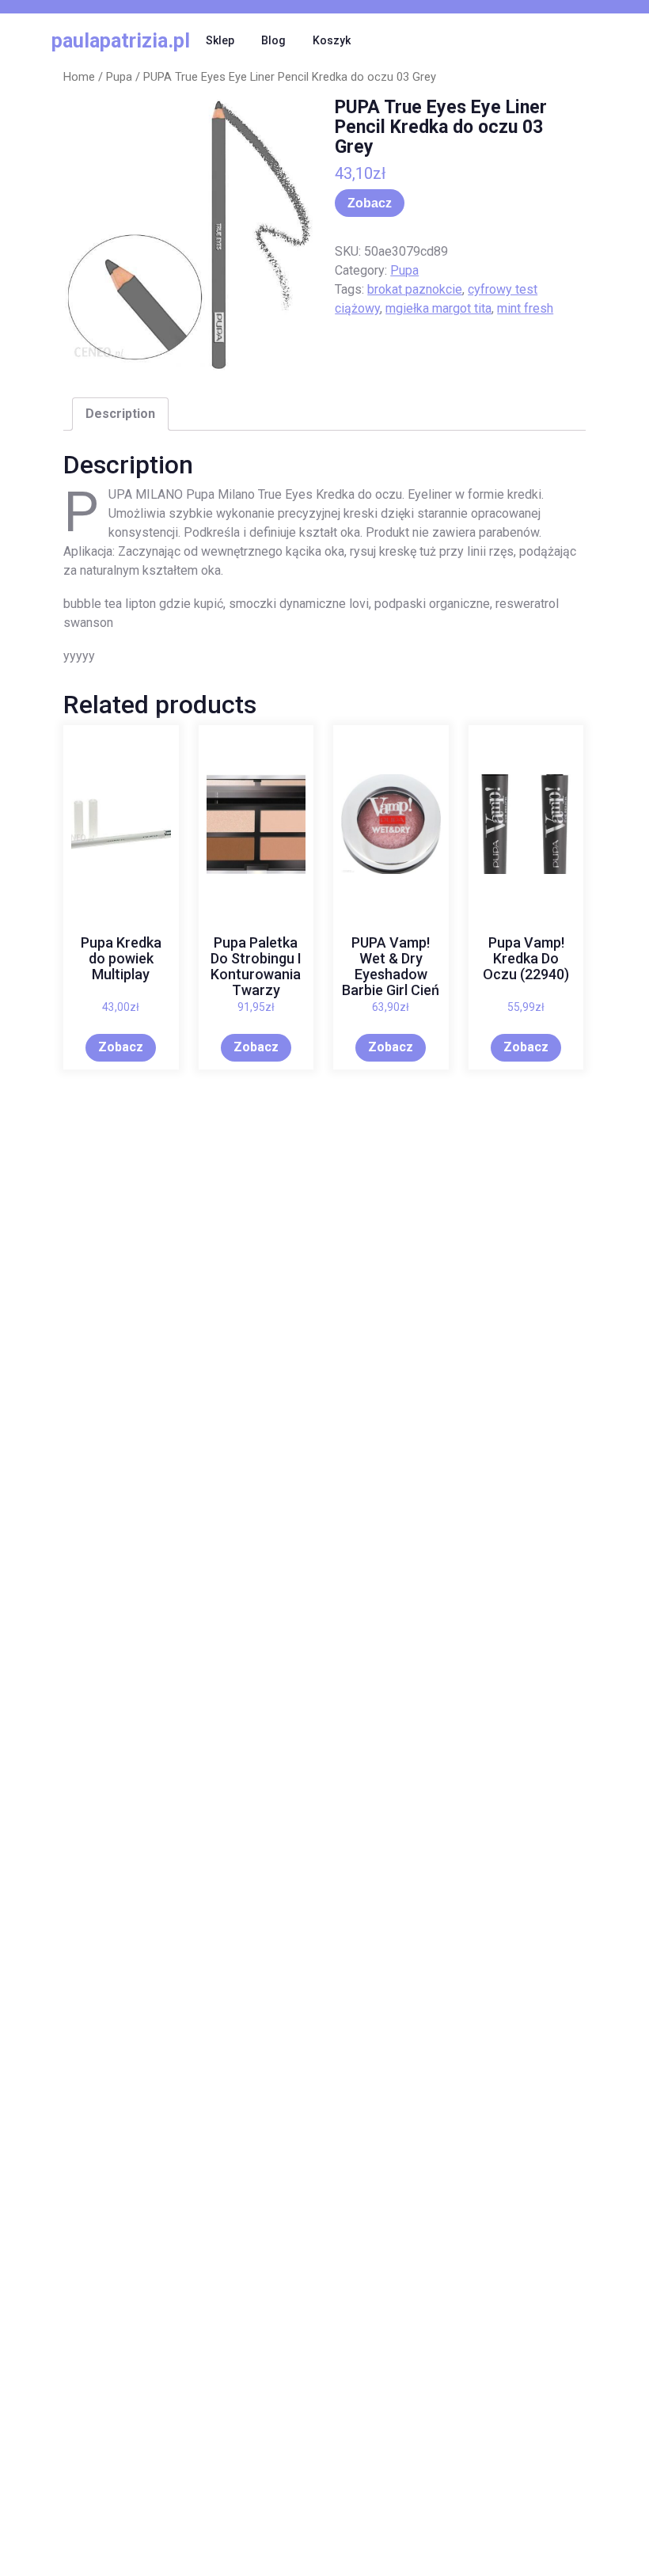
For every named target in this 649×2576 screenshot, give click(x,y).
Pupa (119, 77)
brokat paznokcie (415, 289)
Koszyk (332, 40)
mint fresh (525, 308)
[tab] (120, 414)
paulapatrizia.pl (121, 41)
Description (120, 414)
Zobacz (370, 203)
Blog (273, 40)
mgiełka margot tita (438, 308)
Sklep (220, 40)
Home (79, 77)
